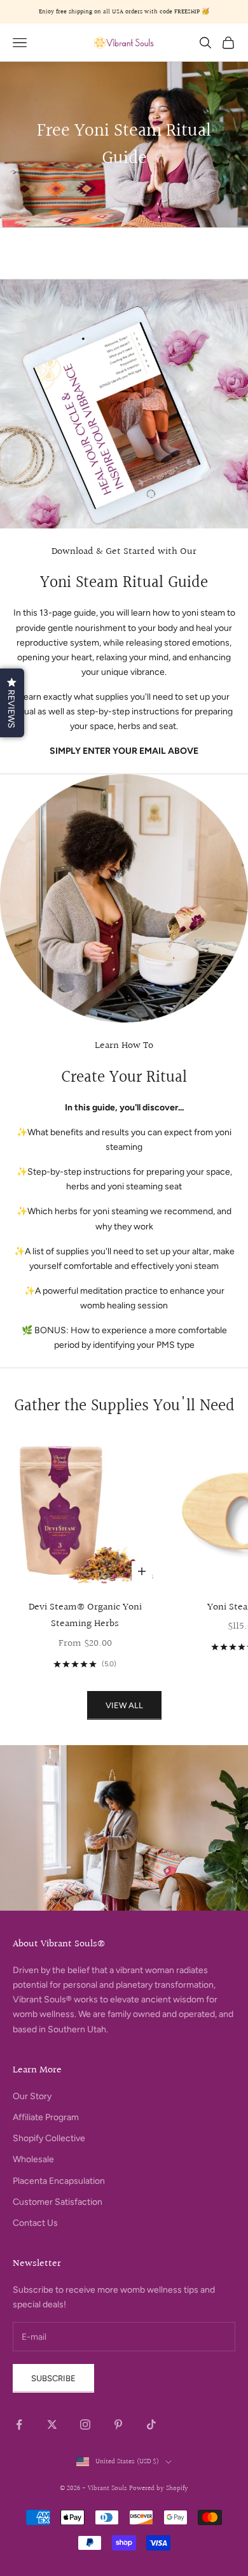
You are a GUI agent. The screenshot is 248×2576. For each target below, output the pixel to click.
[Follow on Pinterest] (118, 2424)
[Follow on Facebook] (19, 2424)
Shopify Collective (49, 2138)
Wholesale (33, 2159)
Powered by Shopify (159, 2488)
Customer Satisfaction (58, 2202)
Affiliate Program (46, 2117)
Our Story (32, 2096)
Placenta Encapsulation (59, 2181)
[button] (12, 703)
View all (124, 1705)
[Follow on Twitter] (52, 2424)
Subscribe (53, 2378)
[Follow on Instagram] (85, 2424)
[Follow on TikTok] (151, 2424)
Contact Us (35, 2223)
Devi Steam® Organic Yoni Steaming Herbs (85, 1616)
